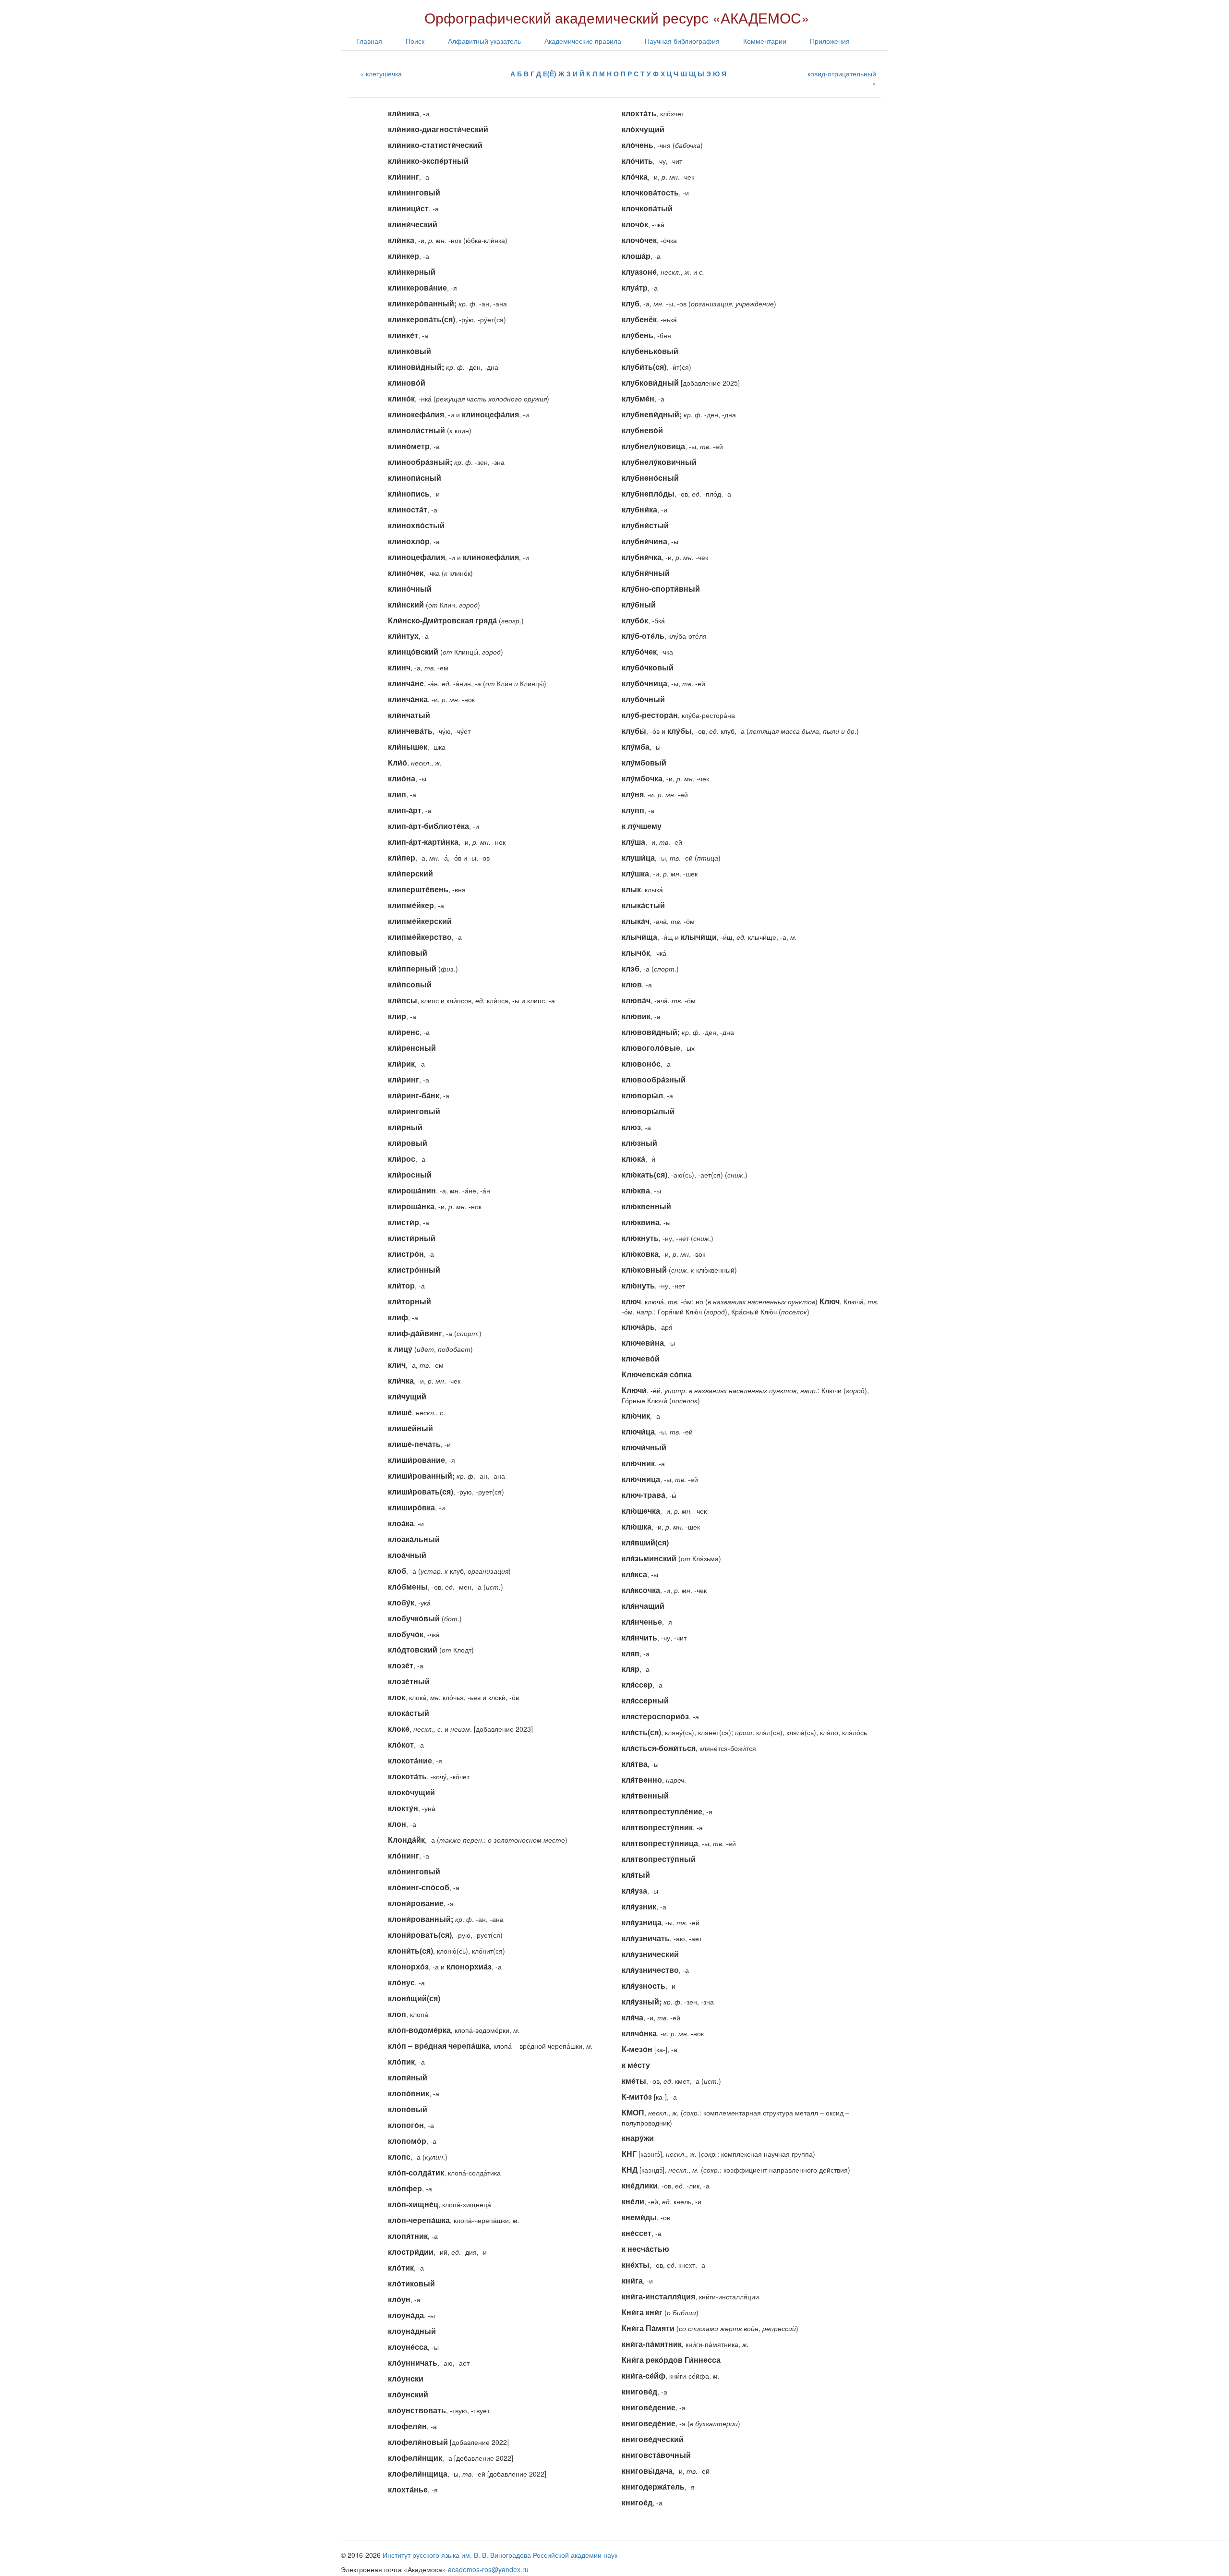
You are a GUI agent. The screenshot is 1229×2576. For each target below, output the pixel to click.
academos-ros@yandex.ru (488, 2569)
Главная (369, 41)
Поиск (415, 41)
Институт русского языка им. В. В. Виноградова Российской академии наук (500, 2555)
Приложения (830, 41)
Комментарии (765, 41)
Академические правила (583, 41)
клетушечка (384, 73)
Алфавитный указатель (484, 41)
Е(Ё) (550, 73)
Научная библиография (682, 41)
